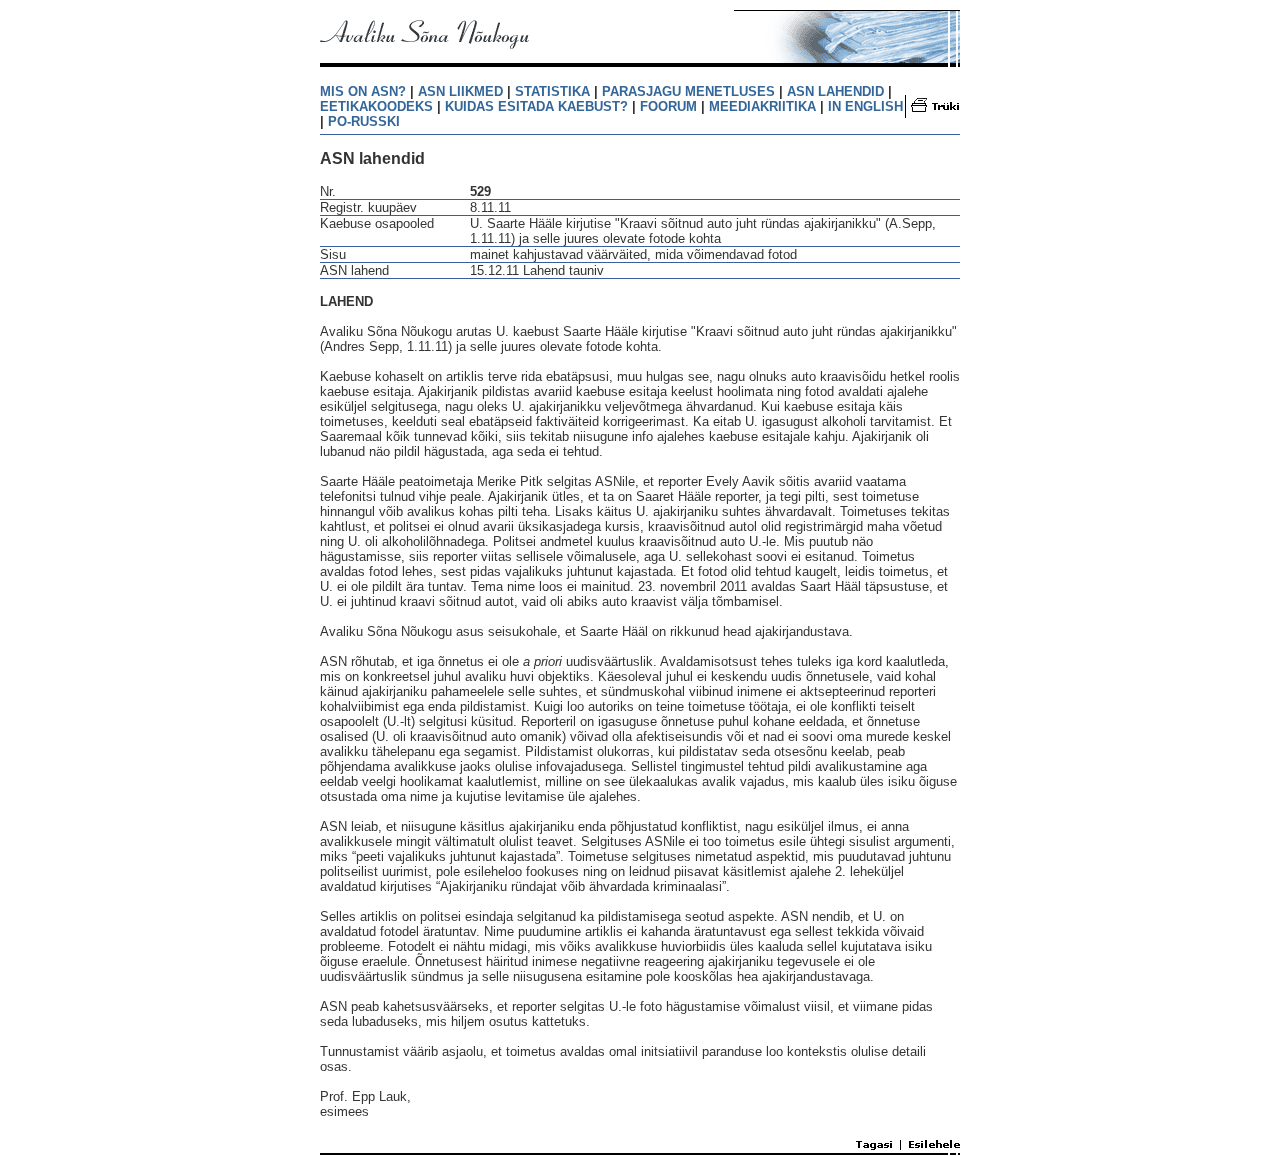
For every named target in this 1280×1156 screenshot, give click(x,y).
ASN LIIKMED (460, 91)
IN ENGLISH (865, 106)
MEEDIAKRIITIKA (762, 106)
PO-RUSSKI (364, 121)
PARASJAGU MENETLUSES (688, 91)
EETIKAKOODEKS (376, 106)
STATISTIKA (552, 91)
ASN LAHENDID (835, 91)
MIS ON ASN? (363, 91)
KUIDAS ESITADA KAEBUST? (536, 106)
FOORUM (668, 106)
